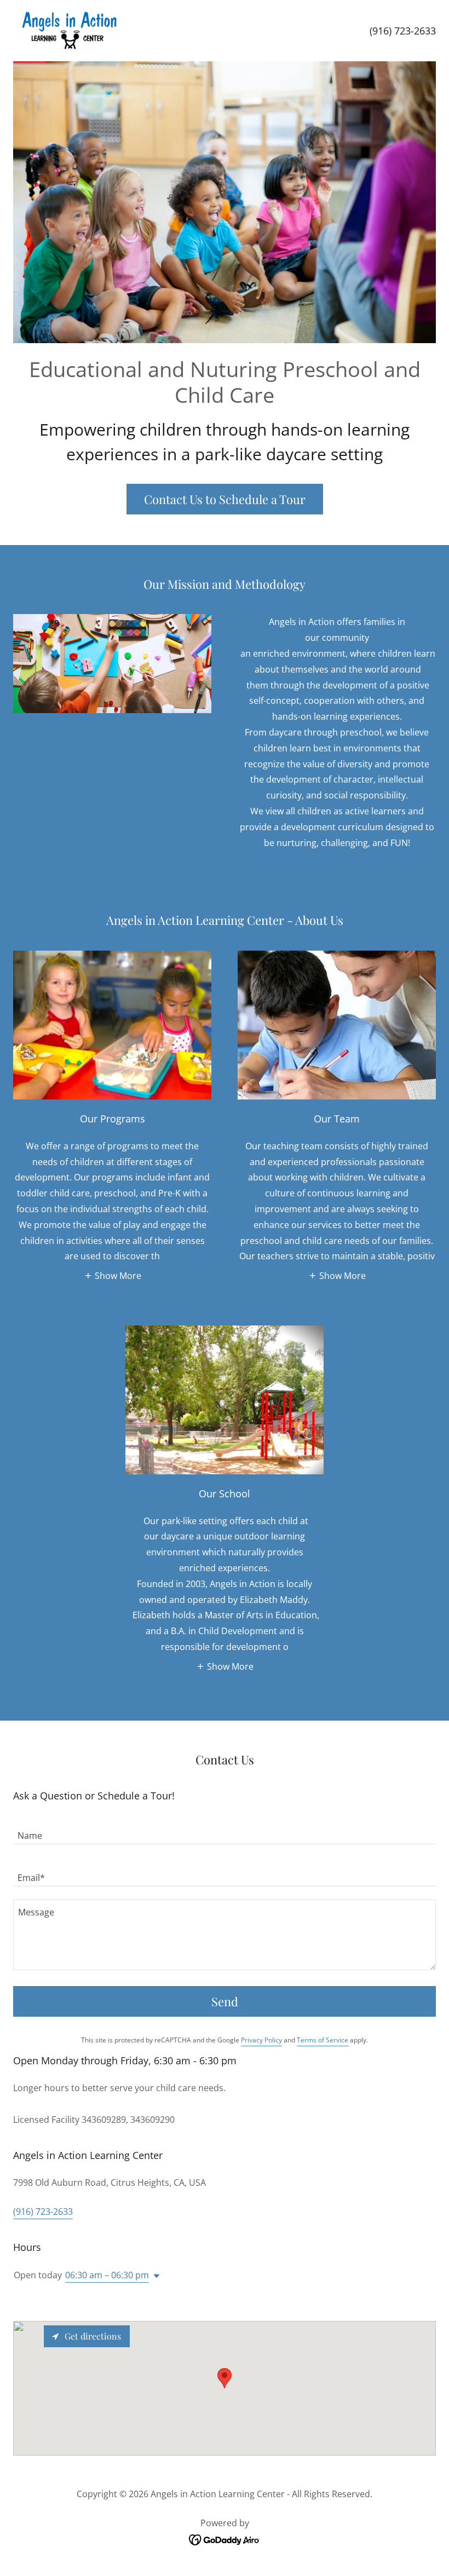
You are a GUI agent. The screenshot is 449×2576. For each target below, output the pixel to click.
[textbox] (225, 1830)
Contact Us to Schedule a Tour (225, 499)
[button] (113, 1275)
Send (225, 2001)
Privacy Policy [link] (261, 2040)
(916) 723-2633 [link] (403, 31)
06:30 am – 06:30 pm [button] (107, 2275)
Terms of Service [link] (323, 2040)
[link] (68, 31)
